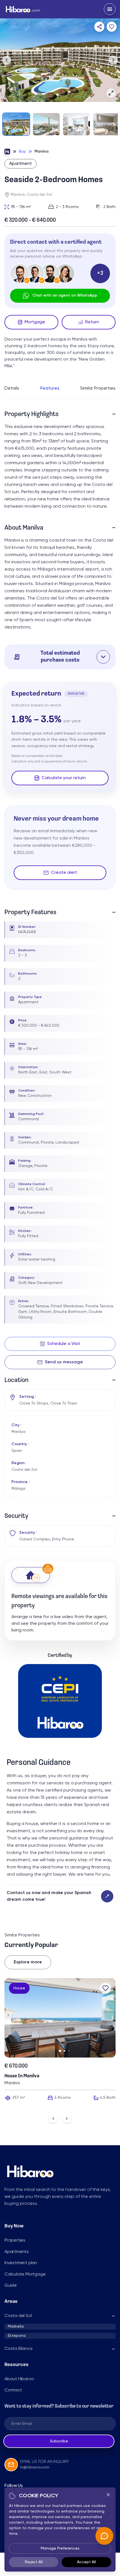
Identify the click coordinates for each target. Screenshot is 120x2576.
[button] (60, 657)
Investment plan (21, 2263)
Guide (11, 2286)
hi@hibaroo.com (35, 2467)
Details (12, 388)
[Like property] (105, 1988)
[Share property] (99, 27)
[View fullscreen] (111, 93)
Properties (15, 2240)
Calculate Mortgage (25, 2274)
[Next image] (113, 60)
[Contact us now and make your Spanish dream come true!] (107, 1896)
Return (92, 322)
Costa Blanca (18, 2349)
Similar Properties (98, 388)
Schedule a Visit (64, 1344)
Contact (13, 2390)
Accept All (87, 2562)
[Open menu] (110, 9)
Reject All (34, 2562)
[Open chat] (104, 2536)
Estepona (17, 2336)
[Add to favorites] (112, 27)
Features (50, 388)
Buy (22, 151)
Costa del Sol (18, 2316)
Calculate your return (64, 778)
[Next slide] (67, 2118)
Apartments (17, 2252)
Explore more (28, 1962)
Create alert (64, 873)
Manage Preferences (60, 2548)
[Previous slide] (53, 2118)
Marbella (16, 2327)
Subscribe (59, 2441)
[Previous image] (7, 60)
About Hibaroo (19, 2379)
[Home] (7, 151)
